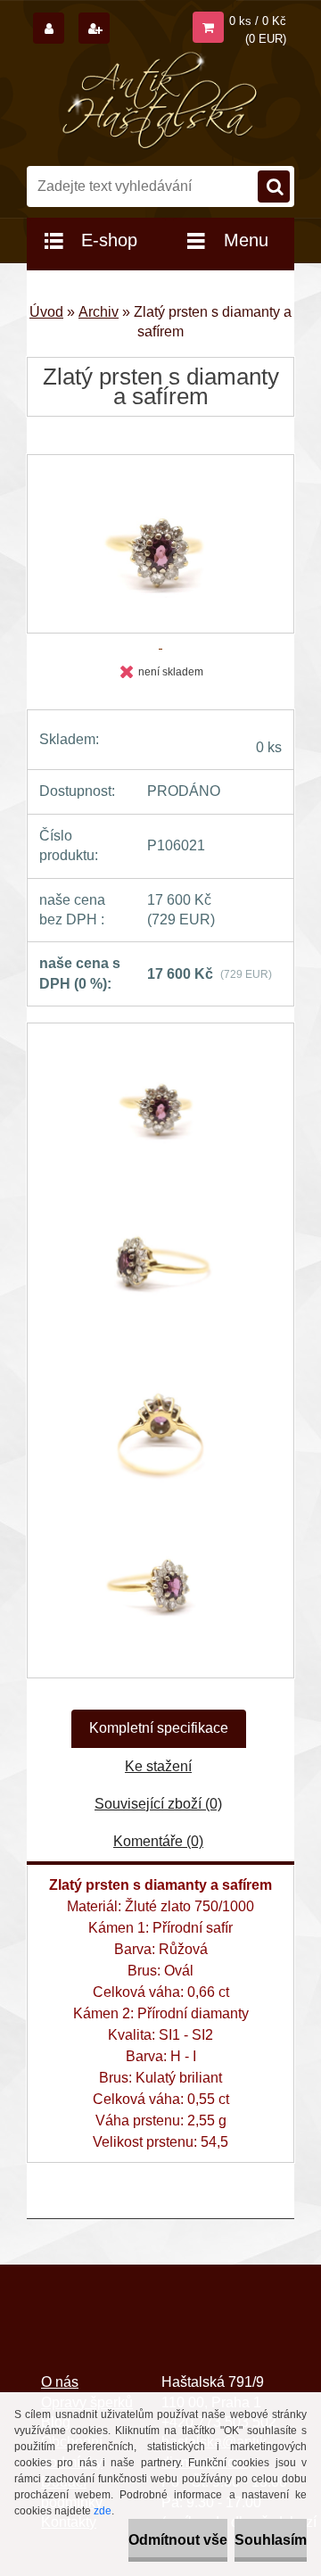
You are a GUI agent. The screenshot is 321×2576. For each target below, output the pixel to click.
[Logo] (161, 101)
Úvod (46, 312)
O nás (60, 2382)
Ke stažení (158, 1766)
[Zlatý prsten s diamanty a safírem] (160, 1112)
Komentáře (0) (158, 1841)
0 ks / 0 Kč (258, 21)
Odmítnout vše (178, 2540)
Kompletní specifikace (159, 1728)
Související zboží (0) (158, 1804)
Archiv (99, 312)
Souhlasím (271, 2540)
